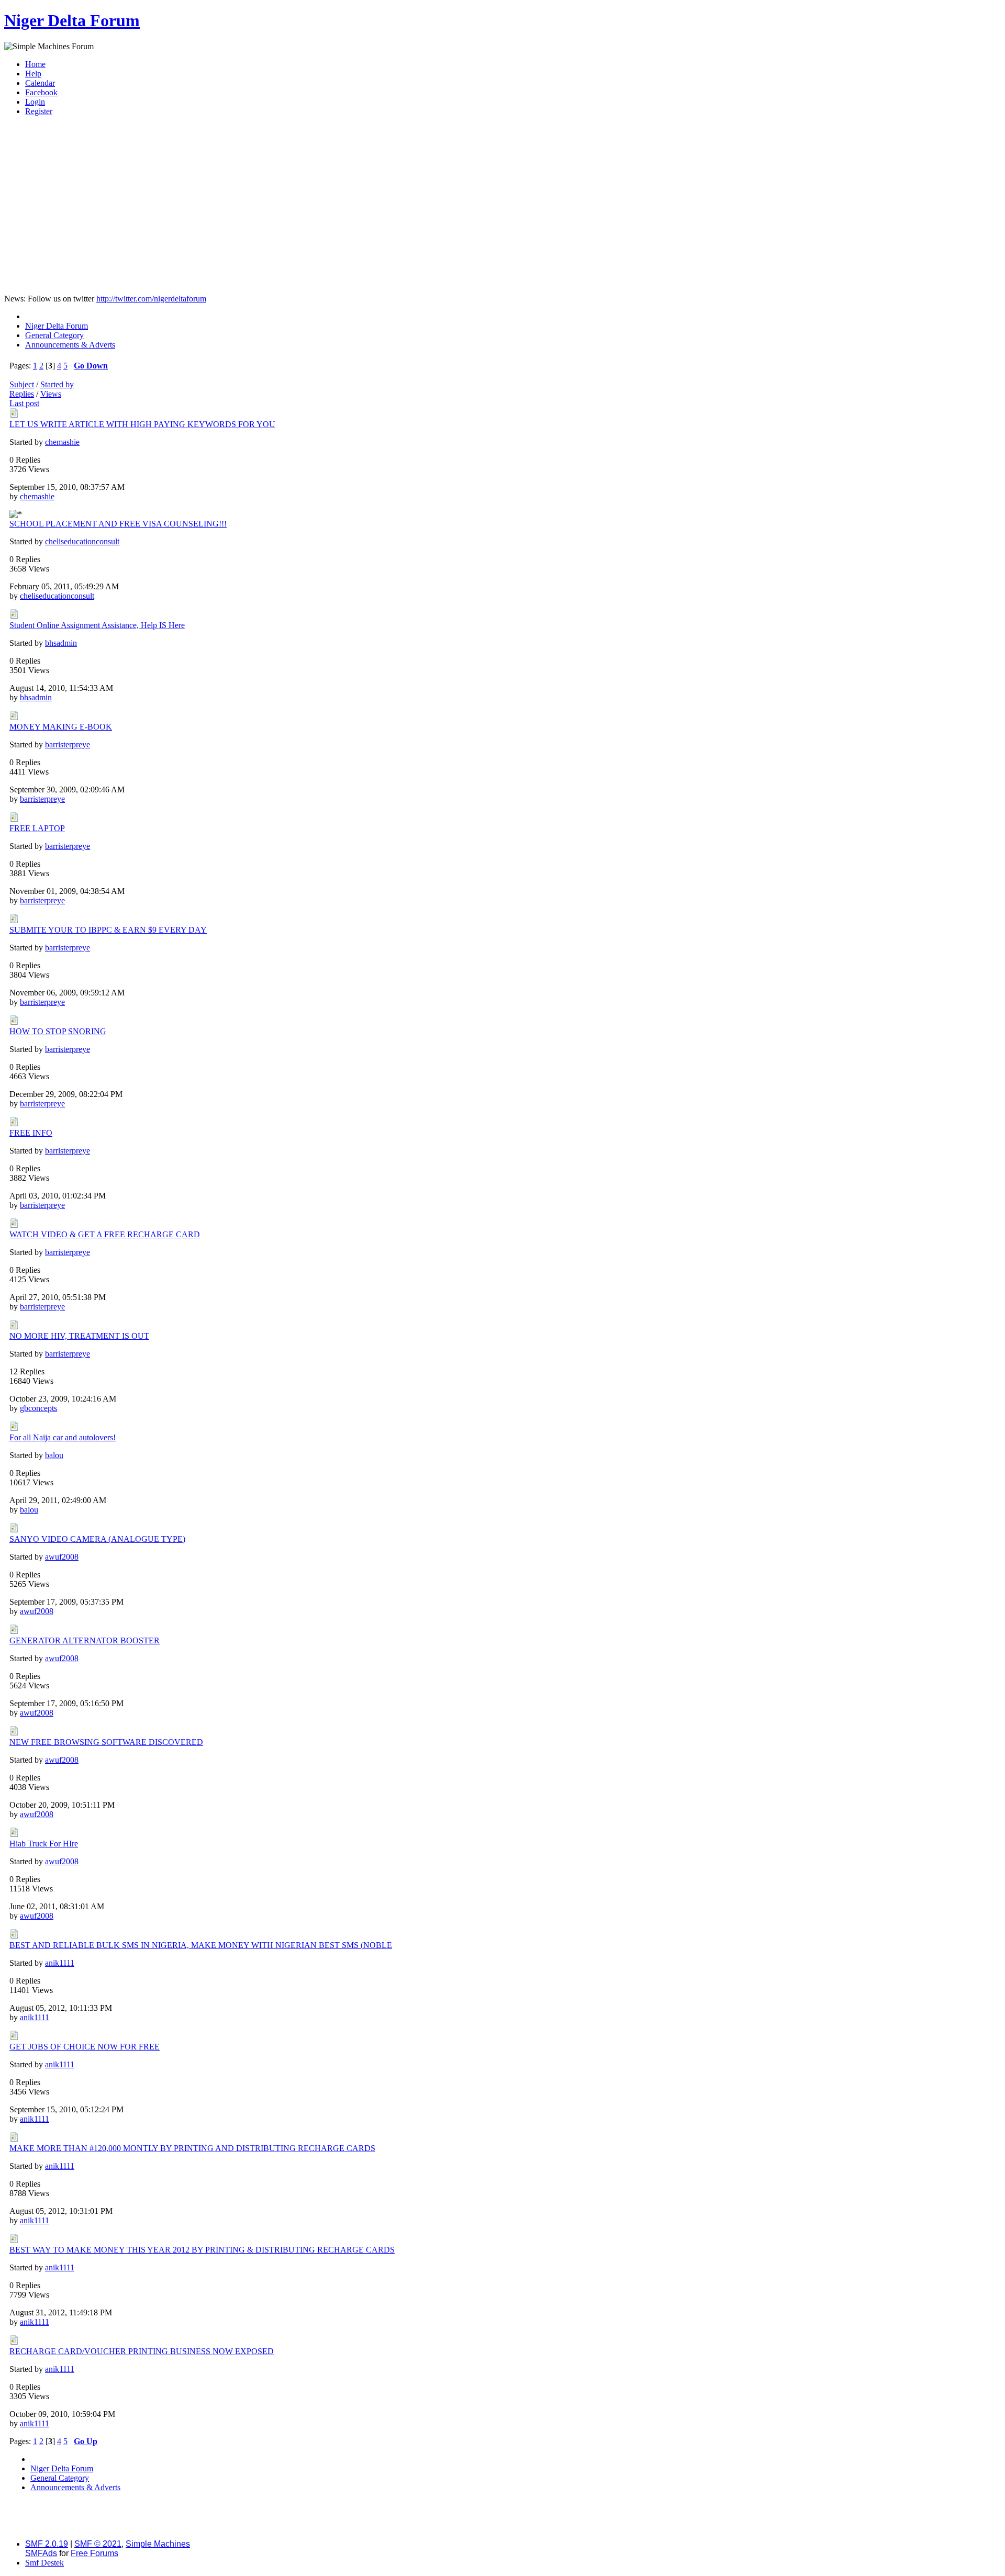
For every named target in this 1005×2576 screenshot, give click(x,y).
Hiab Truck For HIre (44, 1844)
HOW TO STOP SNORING (58, 1031)
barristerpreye (68, 744)
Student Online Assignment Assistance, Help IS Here (97, 625)
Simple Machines (158, 2544)
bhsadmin (61, 643)
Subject (22, 384)
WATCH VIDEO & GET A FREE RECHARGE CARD (105, 1234)
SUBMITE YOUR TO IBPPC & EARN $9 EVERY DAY (108, 930)
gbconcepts (38, 1408)
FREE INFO (31, 1133)
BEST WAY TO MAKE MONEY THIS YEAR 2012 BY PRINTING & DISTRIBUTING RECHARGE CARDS (202, 2250)
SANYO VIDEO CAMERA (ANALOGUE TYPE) (97, 1539)
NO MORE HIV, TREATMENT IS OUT (79, 1336)
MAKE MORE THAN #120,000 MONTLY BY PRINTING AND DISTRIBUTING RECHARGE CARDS (192, 2148)
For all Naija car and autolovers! (63, 1437)
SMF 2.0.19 (47, 2544)
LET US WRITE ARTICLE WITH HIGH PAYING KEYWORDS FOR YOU (142, 424)
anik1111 (60, 1963)
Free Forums (94, 2553)
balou (54, 1455)
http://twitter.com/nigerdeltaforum (151, 299)
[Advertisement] (502, 212)
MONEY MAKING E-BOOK (61, 727)
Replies (22, 394)
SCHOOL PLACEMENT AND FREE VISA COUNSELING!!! (118, 524)
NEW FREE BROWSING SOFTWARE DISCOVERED (106, 1742)
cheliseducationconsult (82, 541)
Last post (24, 403)
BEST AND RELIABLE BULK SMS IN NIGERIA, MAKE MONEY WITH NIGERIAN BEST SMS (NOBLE (201, 1945)
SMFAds (41, 2553)
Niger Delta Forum (72, 20)
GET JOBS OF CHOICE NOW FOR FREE (85, 2047)
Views (51, 394)
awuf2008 (62, 1557)
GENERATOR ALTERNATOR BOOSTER (85, 1640)
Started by (57, 384)
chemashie (62, 442)
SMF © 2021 (98, 2544)
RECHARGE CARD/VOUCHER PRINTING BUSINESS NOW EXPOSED (142, 2351)
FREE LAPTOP (37, 828)
